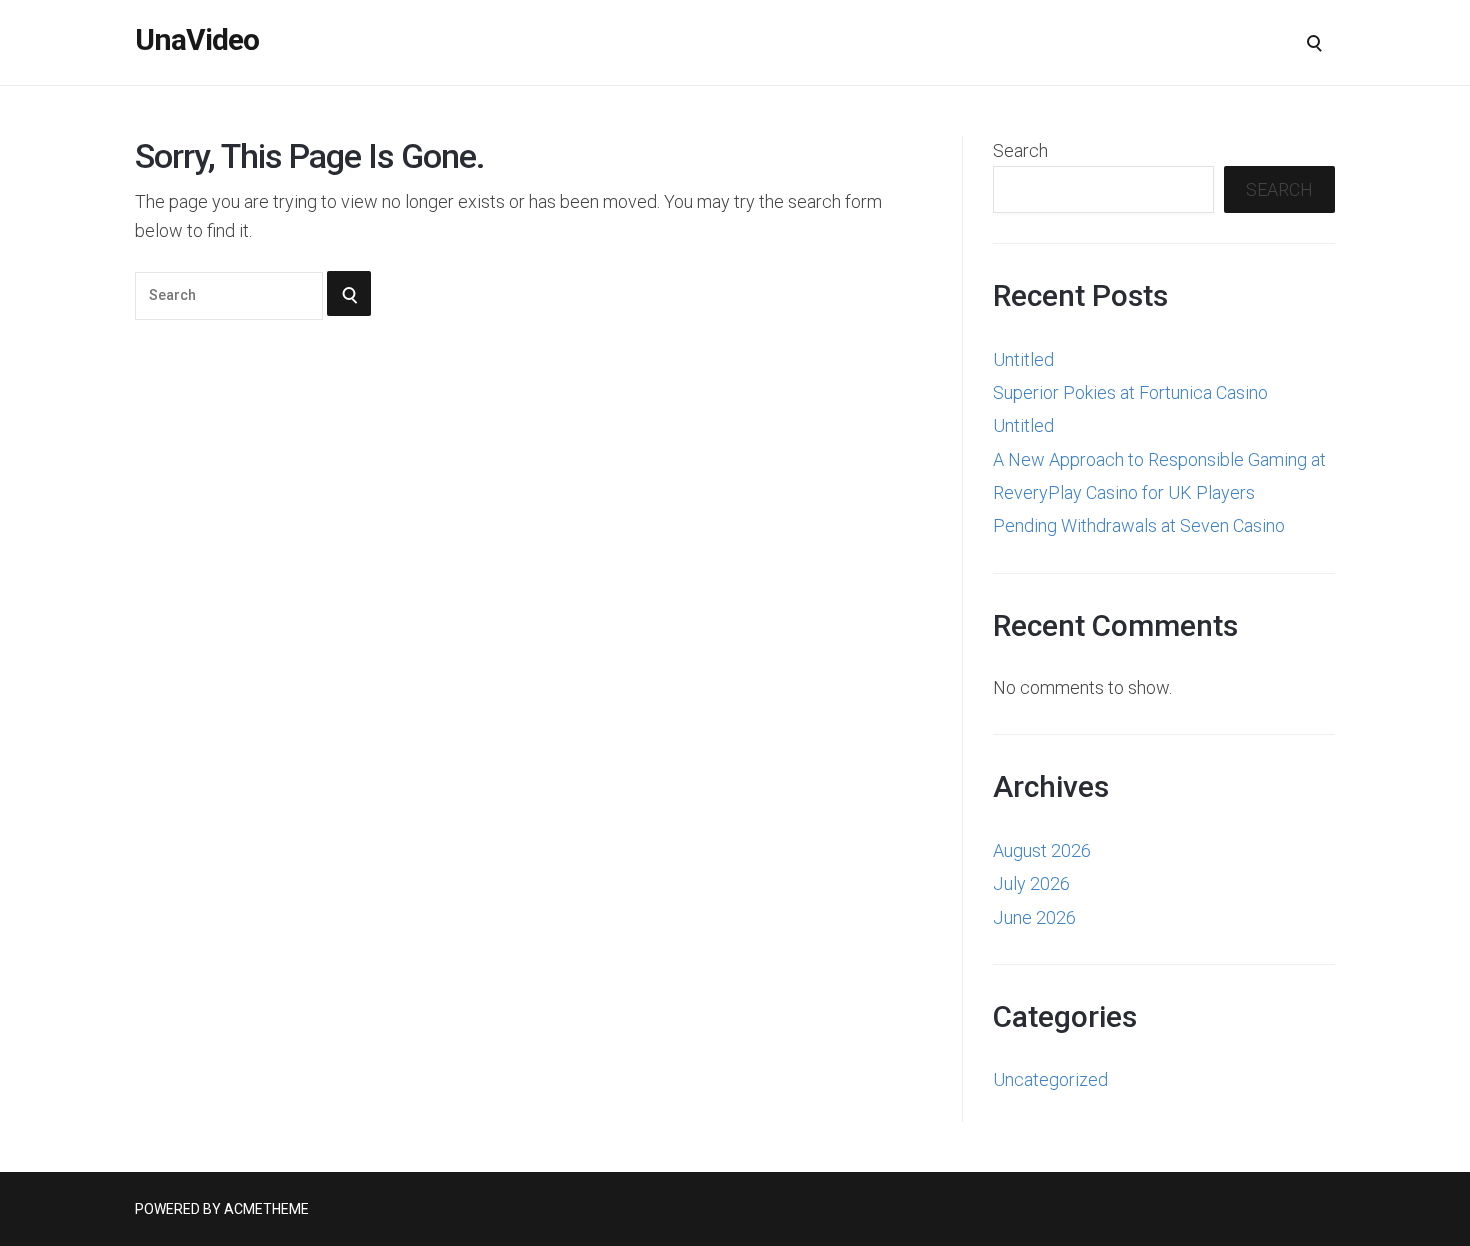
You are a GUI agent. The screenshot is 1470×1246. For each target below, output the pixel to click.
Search (1020, 150)
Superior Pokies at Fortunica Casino (1130, 392)
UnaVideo (197, 40)
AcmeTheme (266, 1209)
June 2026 (1034, 917)
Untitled (1023, 359)
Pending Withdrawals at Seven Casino (1139, 525)
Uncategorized (1050, 1079)
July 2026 (1031, 883)
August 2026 (1042, 850)
